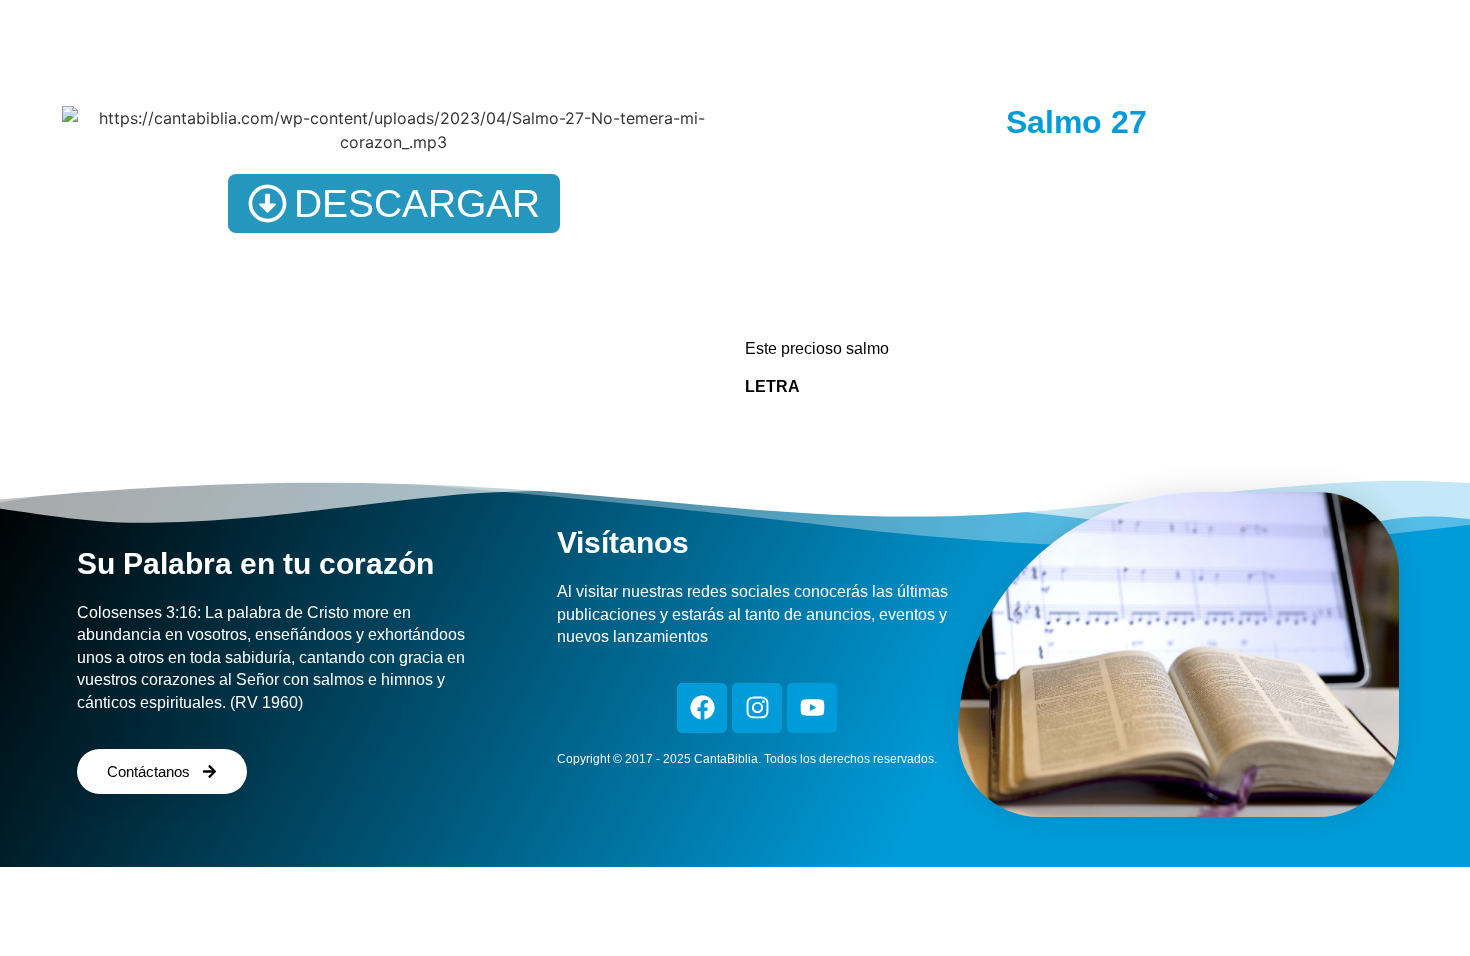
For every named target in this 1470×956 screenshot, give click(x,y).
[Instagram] (757, 708)
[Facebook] (702, 708)
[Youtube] (812, 708)
